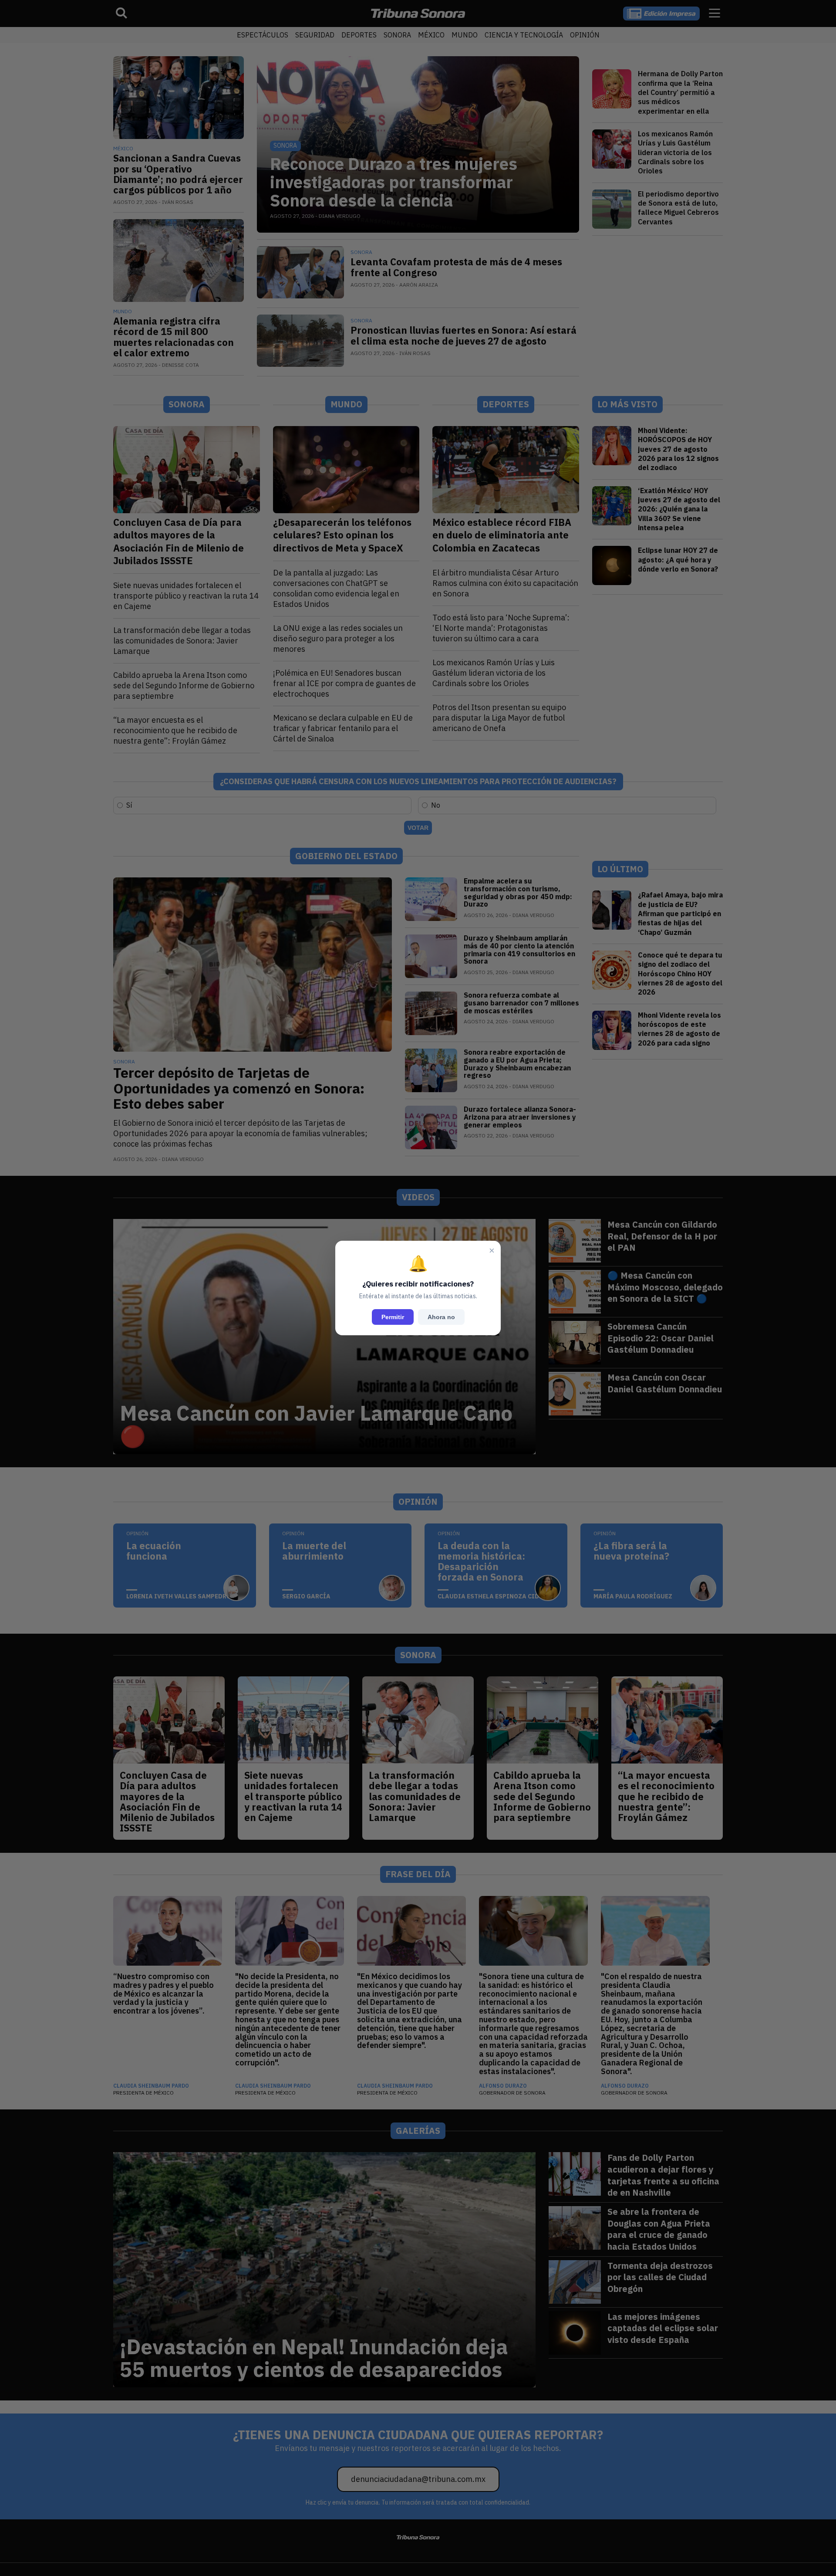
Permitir (393, 1317)
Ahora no (441, 1317)
